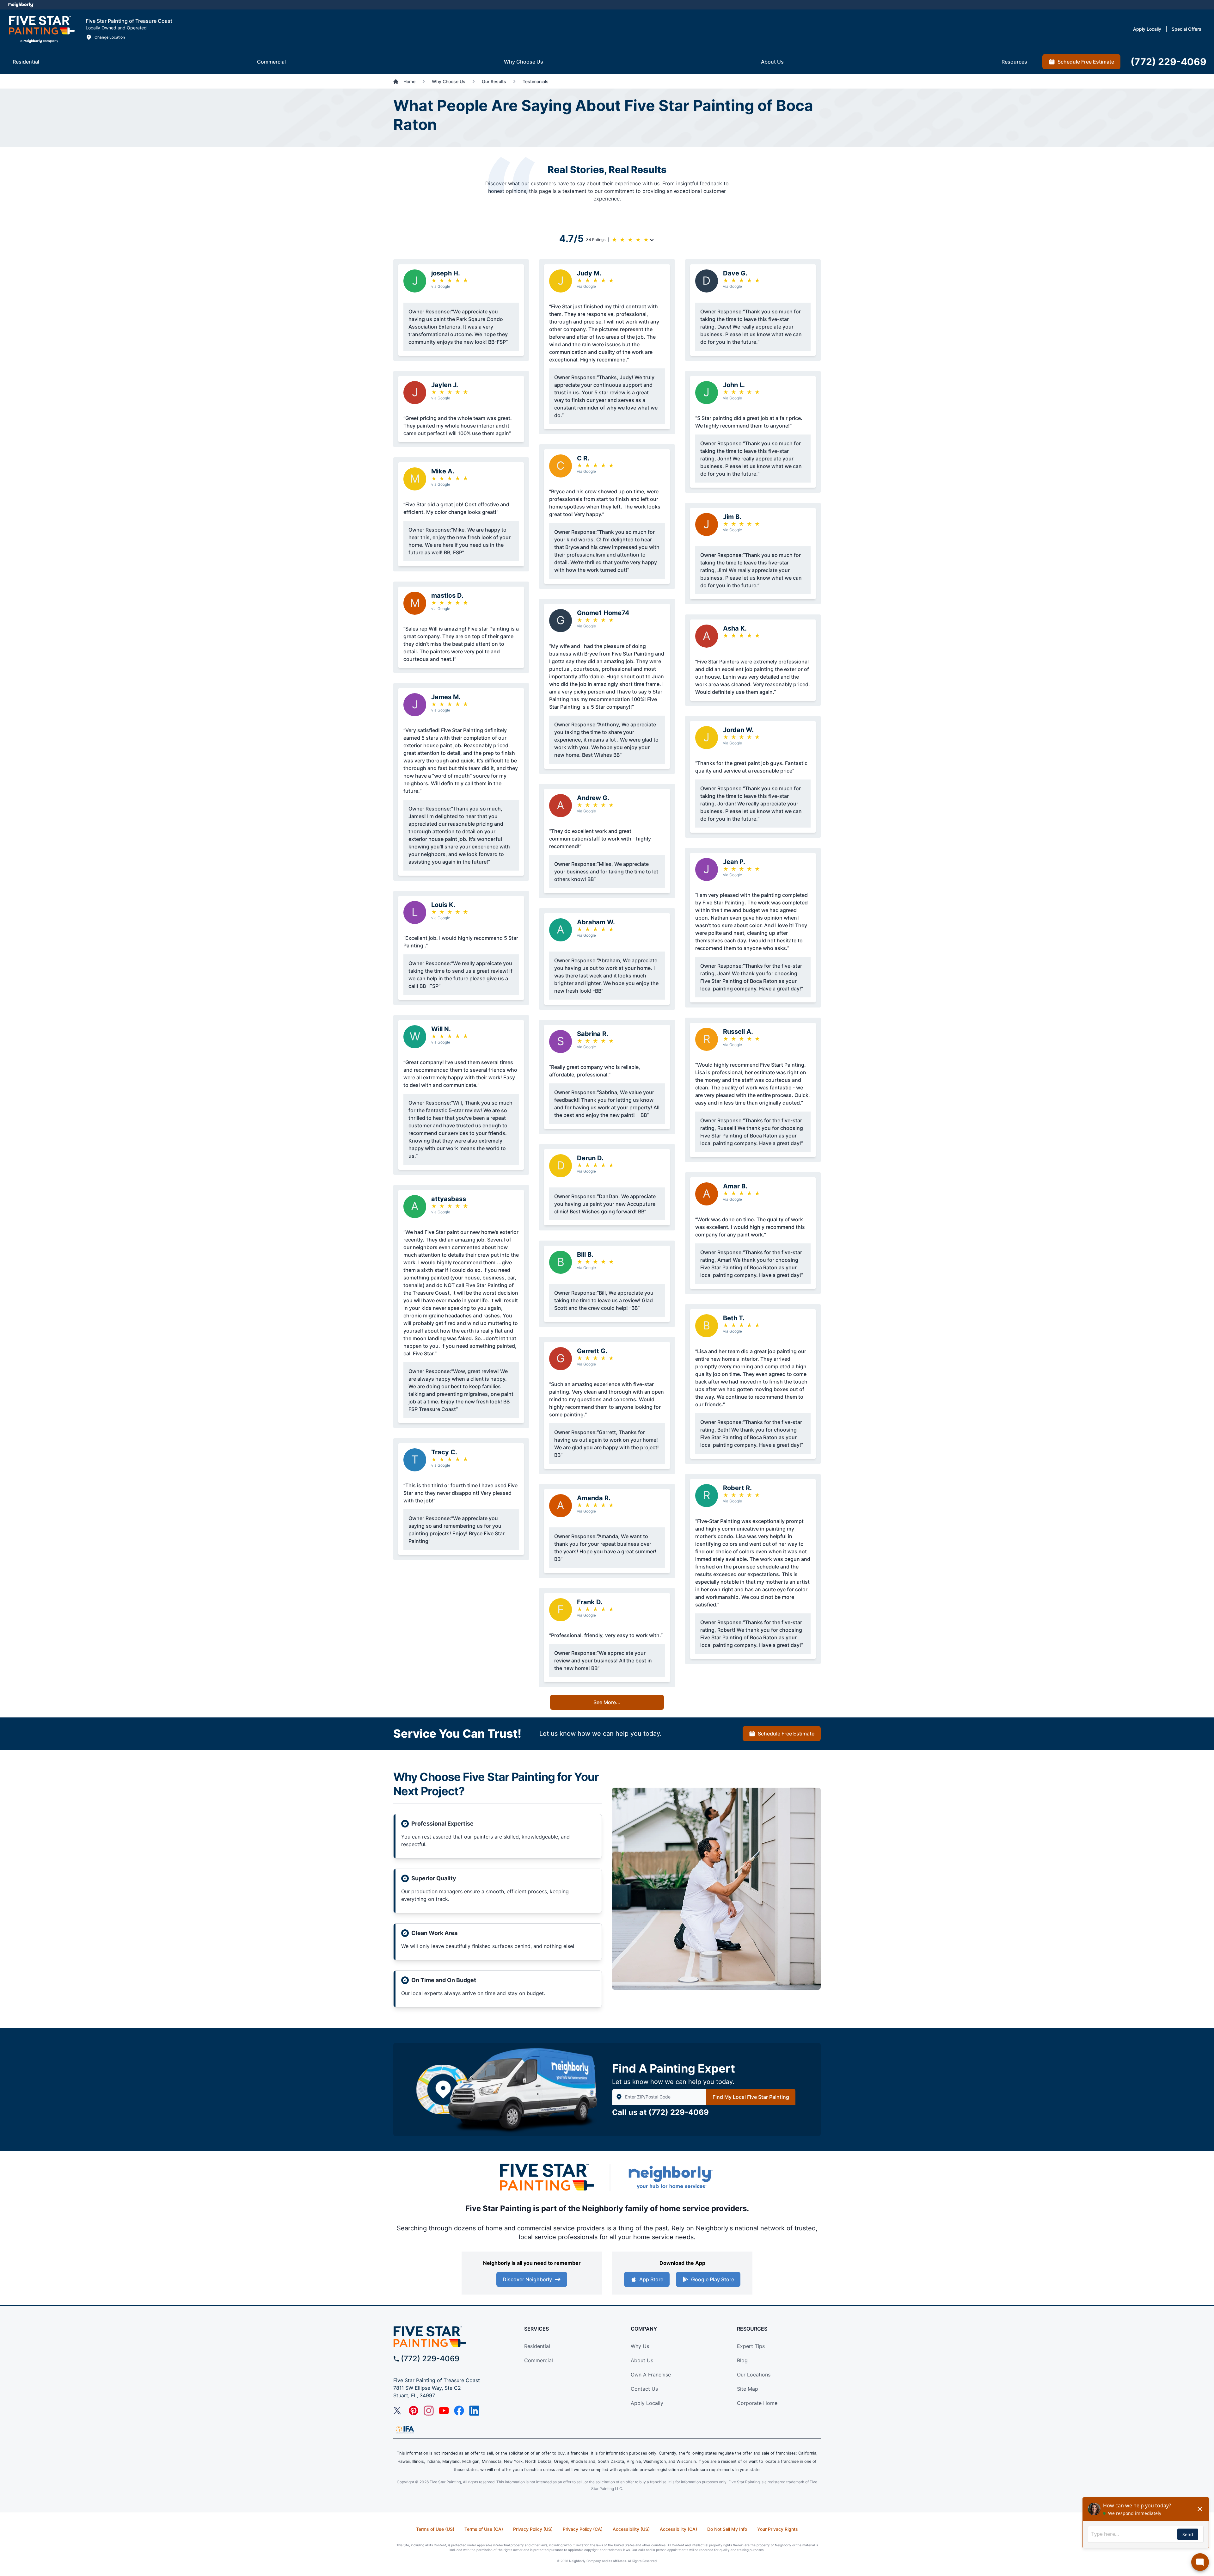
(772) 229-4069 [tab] (1168, 62)
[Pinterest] (414, 2411)
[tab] (26, 62)
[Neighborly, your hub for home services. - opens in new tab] (670, 2177)
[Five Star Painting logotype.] (42, 29)
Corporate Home (757, 2403)
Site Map (748, 2389)
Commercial (539, 2360)
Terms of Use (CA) (484, 2529)
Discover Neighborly (527, 2279)
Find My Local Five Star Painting (751, 2097)
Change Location (110, 37)
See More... (607, 1702)
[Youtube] (444, 2411)
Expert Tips (751, 2346)
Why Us (640, 2346)
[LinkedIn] (474, 2411)
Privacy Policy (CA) (583, 2529)
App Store (651, 2279)
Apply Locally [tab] (1147, 29)
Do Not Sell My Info (727, 2529)
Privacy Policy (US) (533, 2529)
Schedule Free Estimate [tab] (1086, 62)
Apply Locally (647, 2403)
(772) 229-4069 (679, 2112)
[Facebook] (459, 2411)
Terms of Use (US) (435, 2529)
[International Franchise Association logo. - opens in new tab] (405, 2430)
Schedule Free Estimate (786, 1734)
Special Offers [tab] (1186, 29)
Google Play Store (713, 2279)
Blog (742, 2360)
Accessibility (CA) (678, 2529)
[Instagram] (429, 2411)
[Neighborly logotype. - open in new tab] (21, 5)
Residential (537, 2346)
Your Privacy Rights (778, 2529)
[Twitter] (398, 2411)
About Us (642, 2360)
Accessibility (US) (631, 2529)
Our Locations (754, 2375)
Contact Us (644, 2389)
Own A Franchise (651, 2375)
